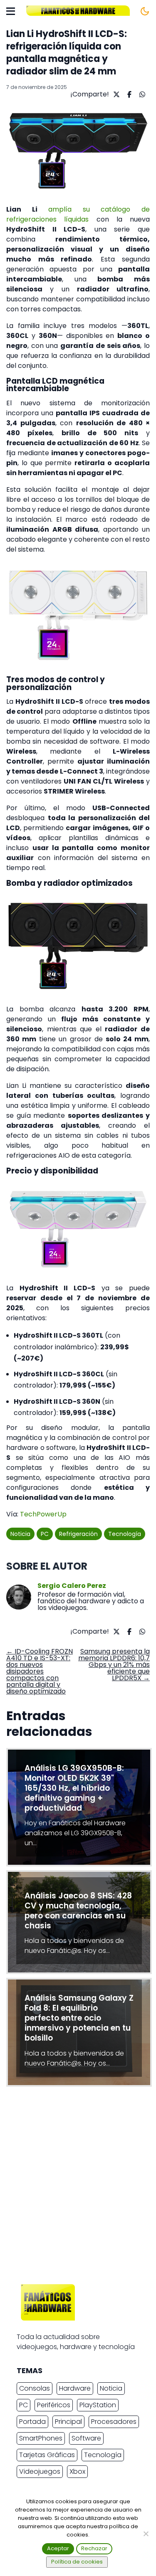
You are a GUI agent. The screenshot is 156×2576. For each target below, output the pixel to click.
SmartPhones (41, 2438)
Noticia (20, 1534)
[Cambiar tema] (145, 11)
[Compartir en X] (115, 94)
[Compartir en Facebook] (128, 94)
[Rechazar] (146, 2534)
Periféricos (54, 2405)
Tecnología (125, 1534)
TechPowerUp (43, 1514)
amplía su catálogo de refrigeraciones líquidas (78, 214)
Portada (32, 2422)
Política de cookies (77, 2562)
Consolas (35, 2388)
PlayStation (98, 2405)
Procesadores (114, 2422)
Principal (68, 2422)
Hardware (75, 2388)
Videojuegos (40, 2471)
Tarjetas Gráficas (47, 2455)
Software (86, 2438)
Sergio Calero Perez (72, 1586)
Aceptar (58, 2548)
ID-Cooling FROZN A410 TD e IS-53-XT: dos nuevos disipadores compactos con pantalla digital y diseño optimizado (40, 1671)
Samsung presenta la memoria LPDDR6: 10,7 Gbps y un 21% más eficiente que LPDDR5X (114, 1665)
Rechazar (94, 2548)
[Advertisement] (78, 2188)
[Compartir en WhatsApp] (141, 94)
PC (45, 1534)
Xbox (77, 2471)
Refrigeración (78, 1534)
